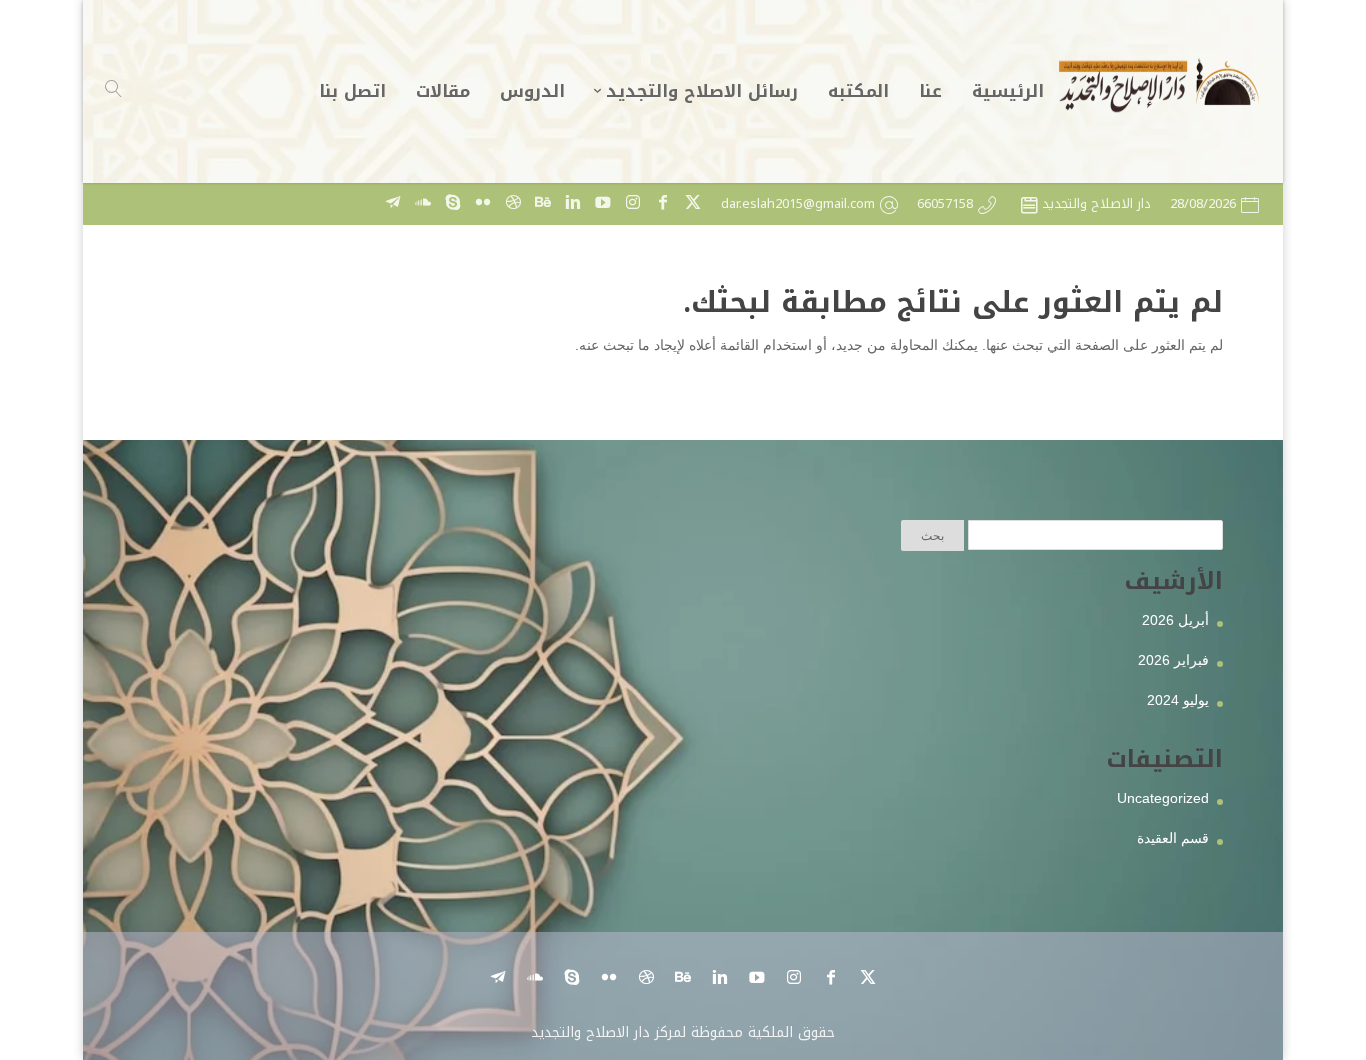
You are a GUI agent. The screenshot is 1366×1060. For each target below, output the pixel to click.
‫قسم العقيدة (1173, 838)
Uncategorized (1163, 798)
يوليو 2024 (1178, 700)
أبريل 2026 (1175, 620)
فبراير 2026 (1173, 660)
